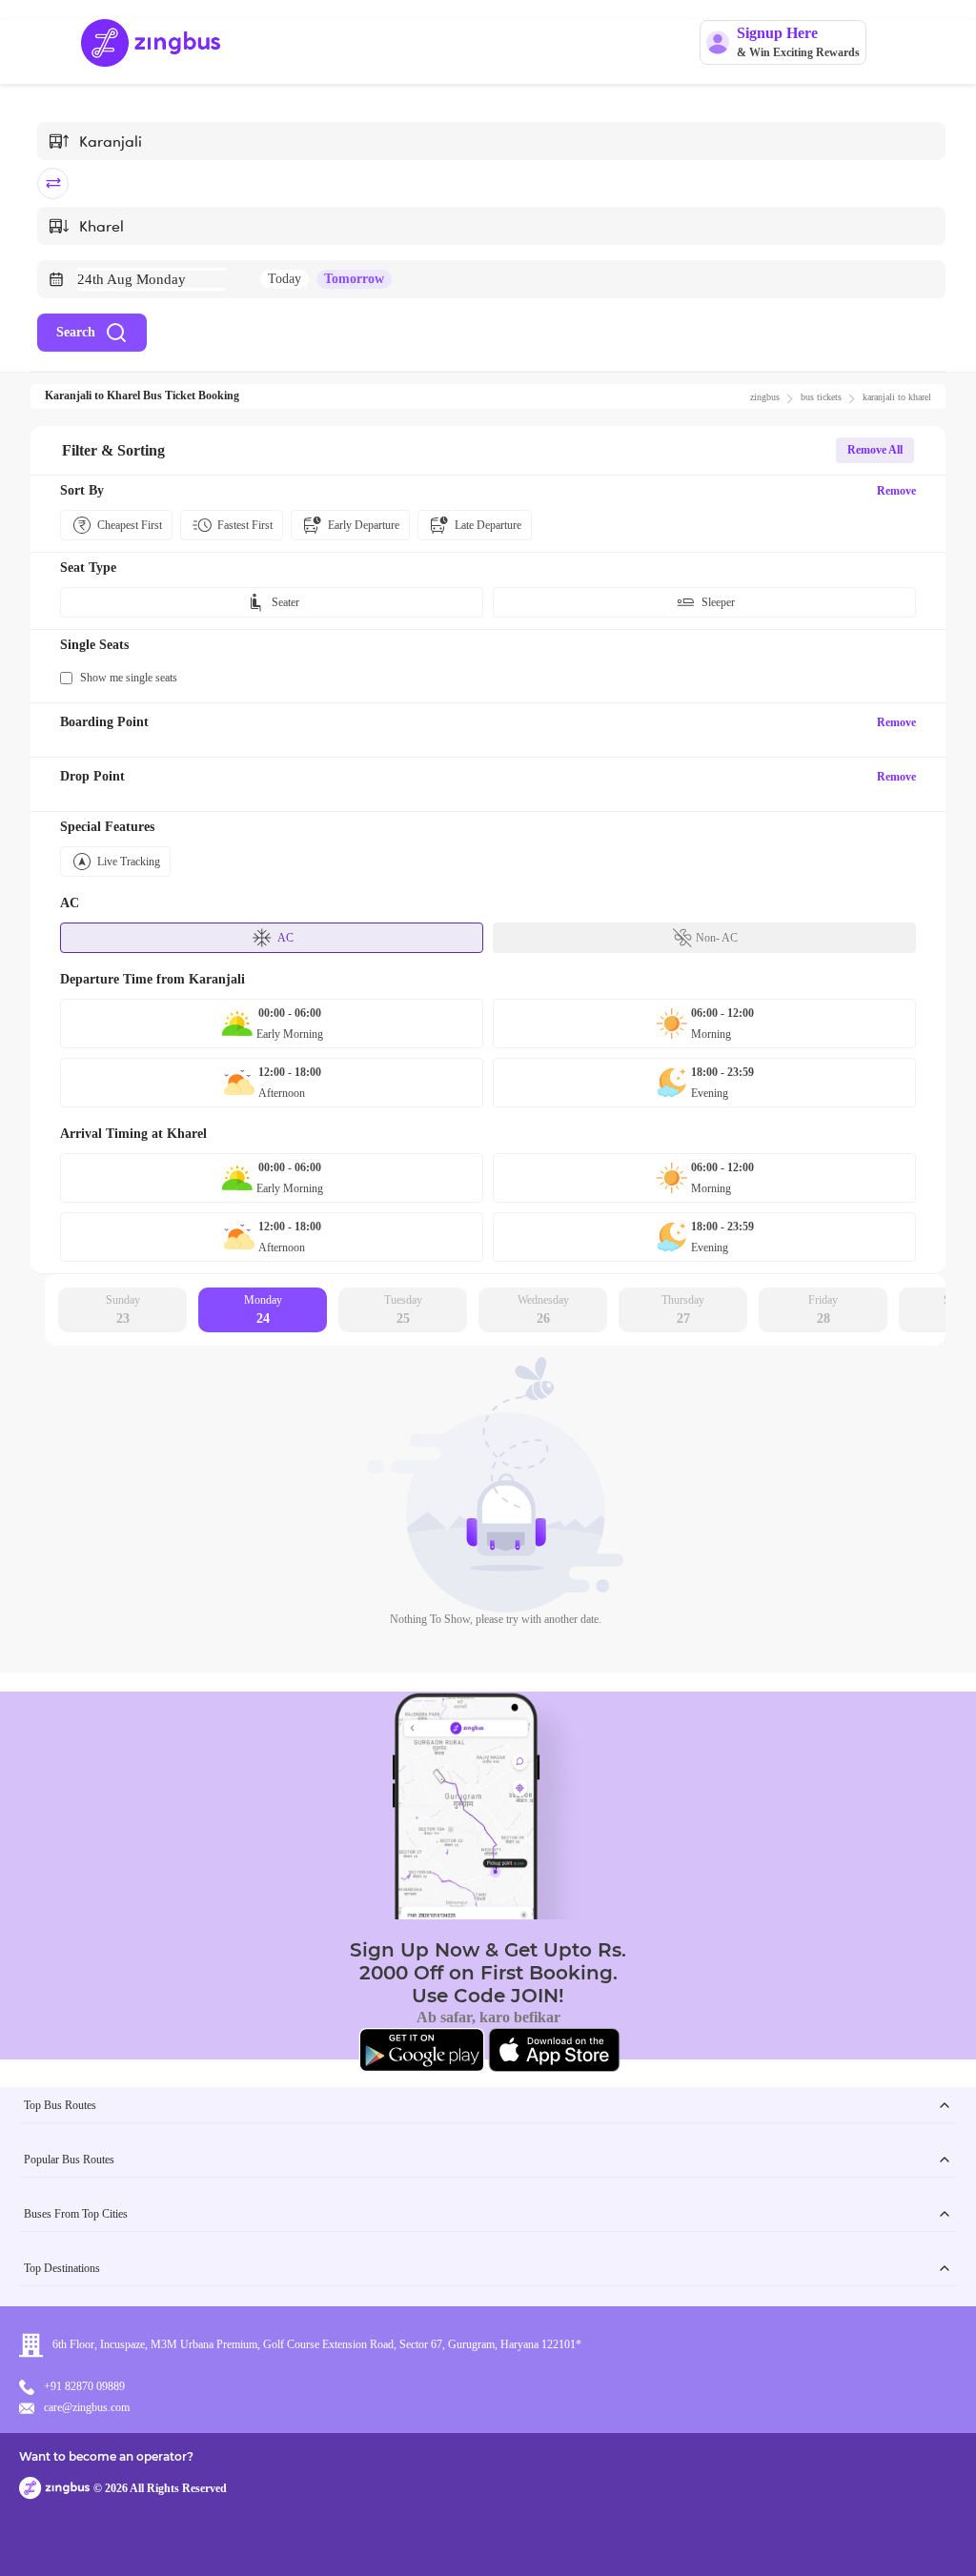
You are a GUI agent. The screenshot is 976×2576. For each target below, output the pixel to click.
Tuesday (403, 1309)
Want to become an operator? (106, 2456)
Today (285, 279)
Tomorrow (354, 279)
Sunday (123, 1309)
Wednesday (543, 1309)
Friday (823, 1309)
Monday (263, 1309)
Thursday (683, 1309)
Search (76, 332)
